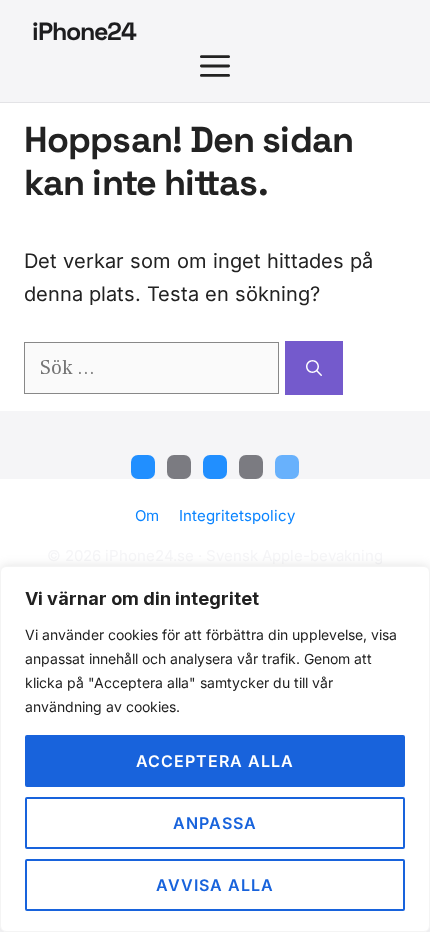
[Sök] (314, 368)
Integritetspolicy (237, 515)
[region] (215, 749)
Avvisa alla (215, 885)
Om (147, 515)
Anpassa (215, 823)
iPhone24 (84, 31)
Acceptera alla (215, 761)
